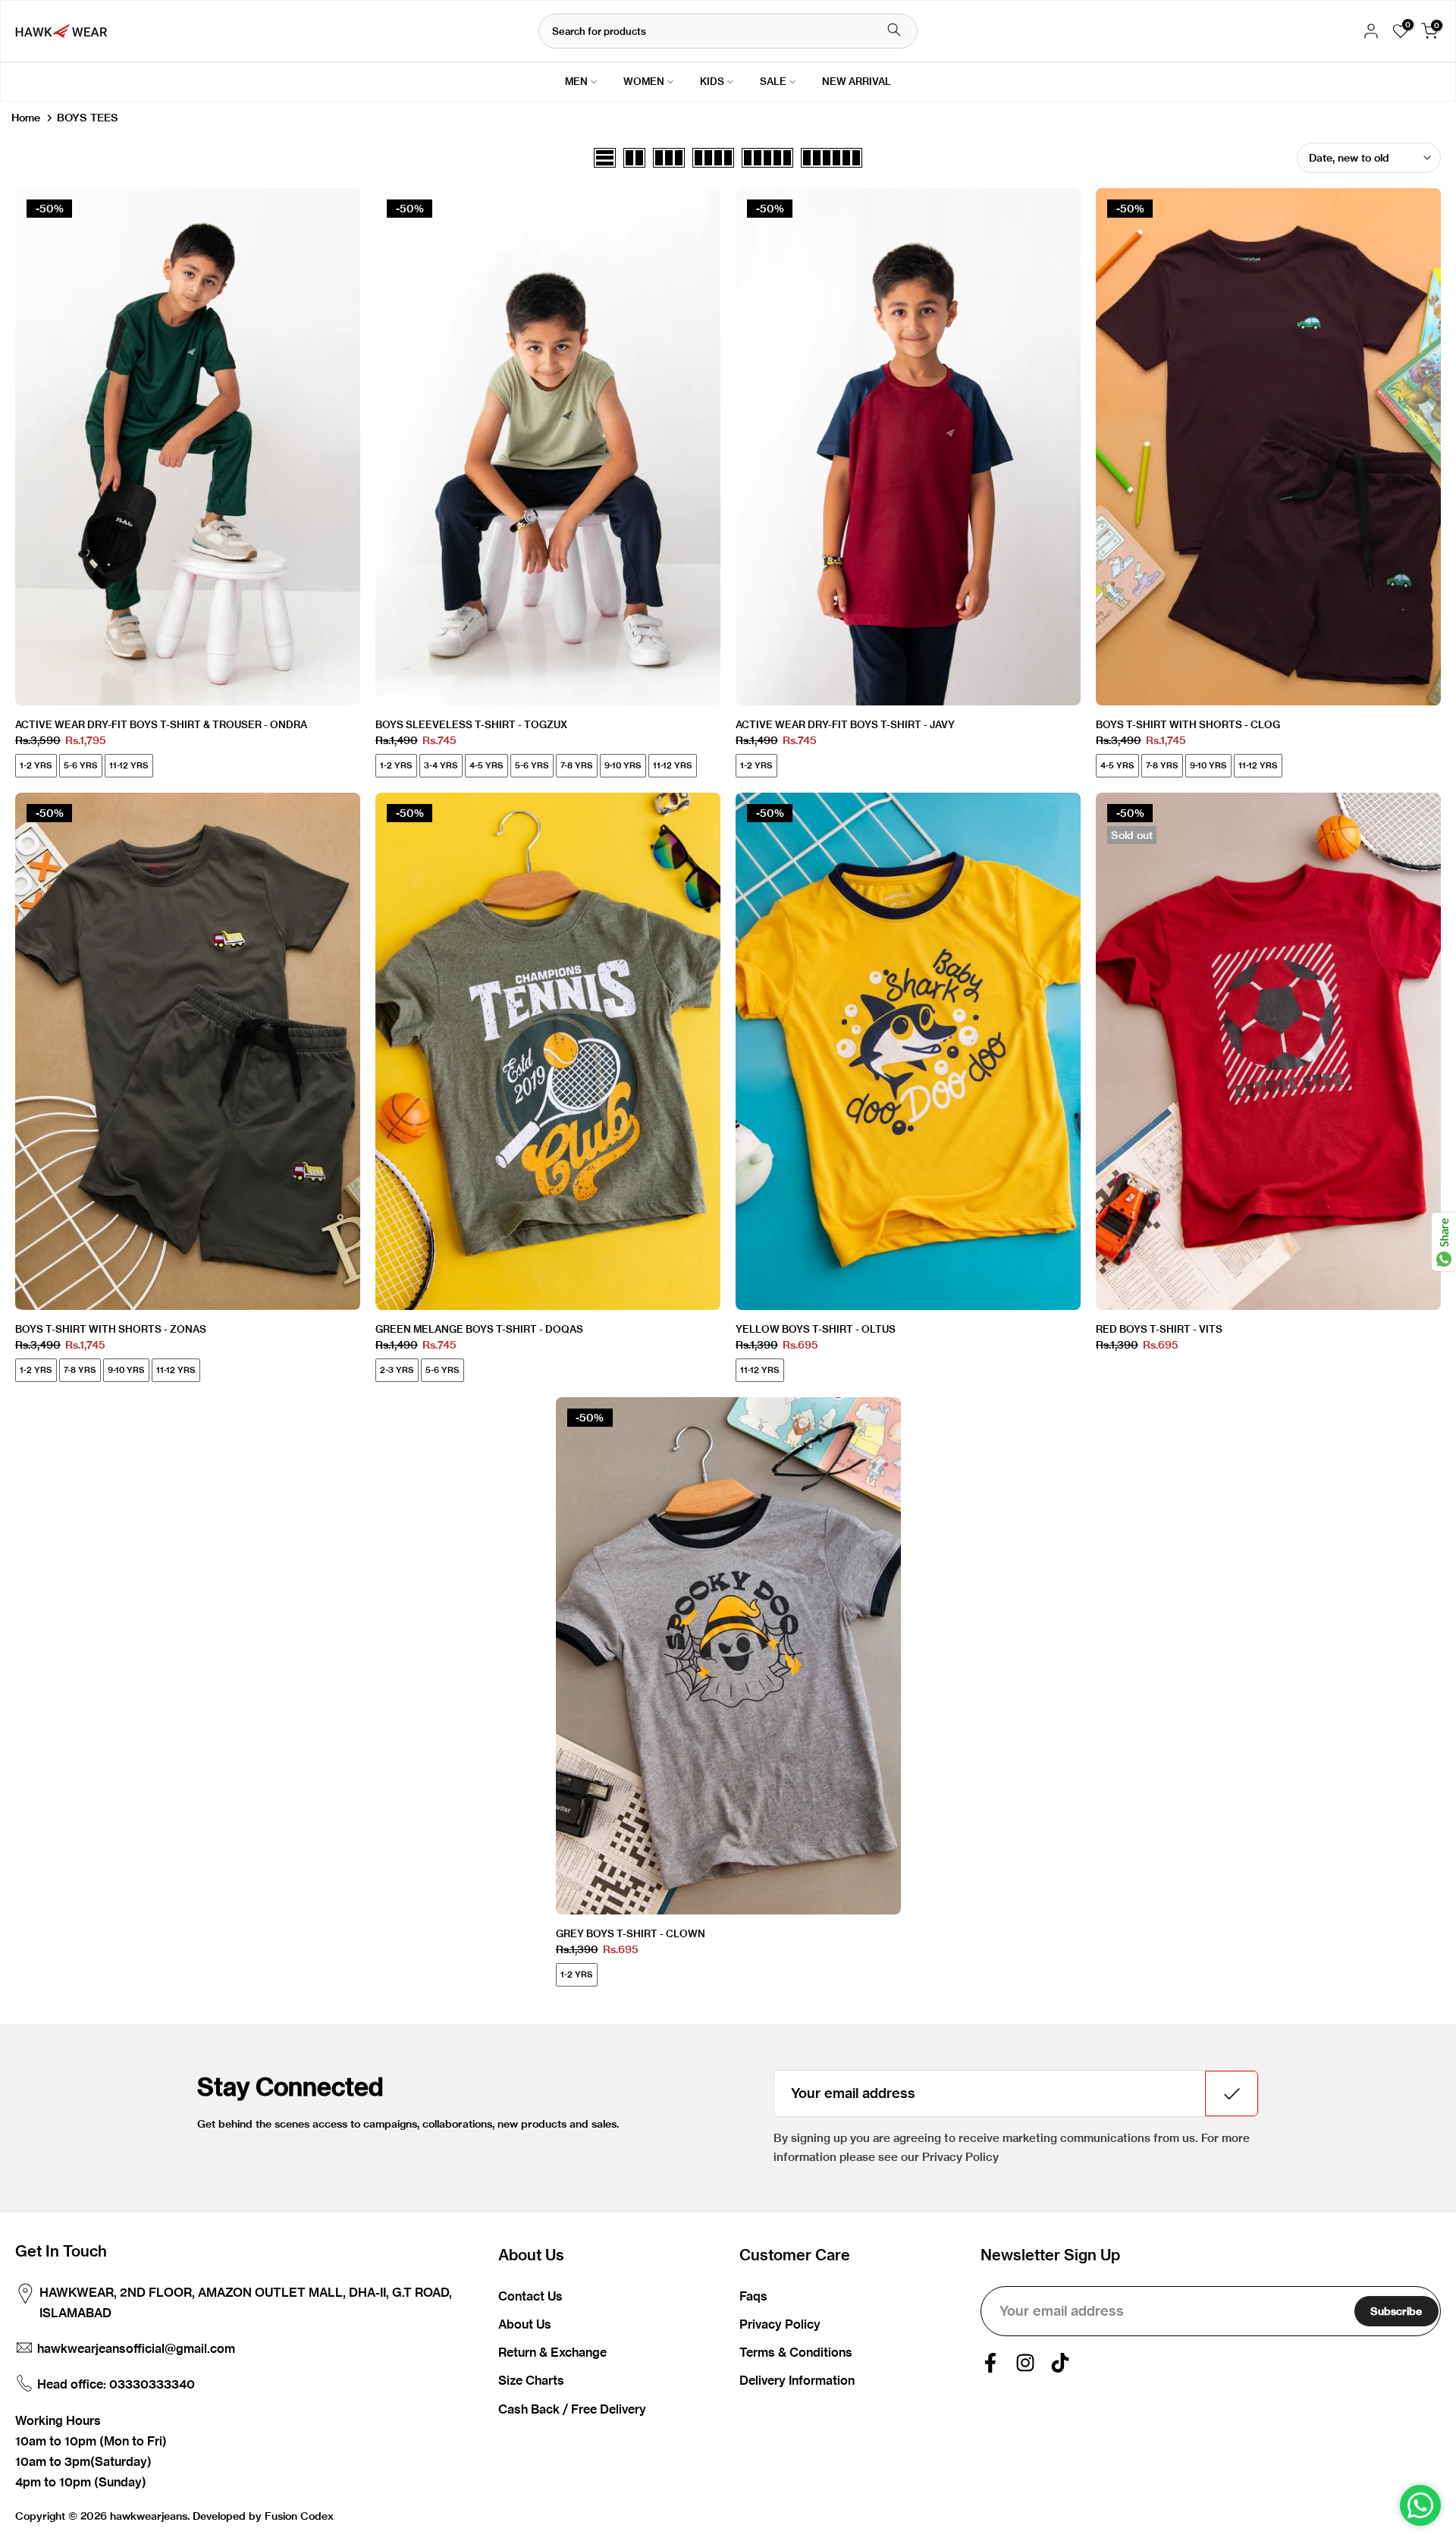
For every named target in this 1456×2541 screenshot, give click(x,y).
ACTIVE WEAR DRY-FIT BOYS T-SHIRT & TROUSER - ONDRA (161, 724)
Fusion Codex (299, 2516)
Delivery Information (797, 2380)
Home (26, 118)
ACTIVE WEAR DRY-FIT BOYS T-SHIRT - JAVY (845, 724)
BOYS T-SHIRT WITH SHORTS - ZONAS (111, 1329)
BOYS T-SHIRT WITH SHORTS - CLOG (1188, 724)
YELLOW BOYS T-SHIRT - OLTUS (816, 1329)
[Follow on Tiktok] (1060, 2363)
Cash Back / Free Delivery (572, 2409)
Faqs (753, 2296)
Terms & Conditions (796, 2352)
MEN (576, 81)
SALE (773, 81)
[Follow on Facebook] (990, 2363)
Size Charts (531, 2380)
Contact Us (530, 2296)
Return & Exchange (552, 2352)
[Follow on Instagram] (1025, 2363)
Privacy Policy (780, 2324)
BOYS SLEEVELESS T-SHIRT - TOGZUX (471, 724)
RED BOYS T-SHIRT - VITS (1159, 1329)
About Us (525, 2324)
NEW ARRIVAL (857, 81)
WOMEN (644, 81)
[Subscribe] (1232, 2093)
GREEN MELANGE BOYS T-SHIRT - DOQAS (479, 1329)
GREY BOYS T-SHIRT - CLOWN (631, 1933)
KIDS (712, 81)
